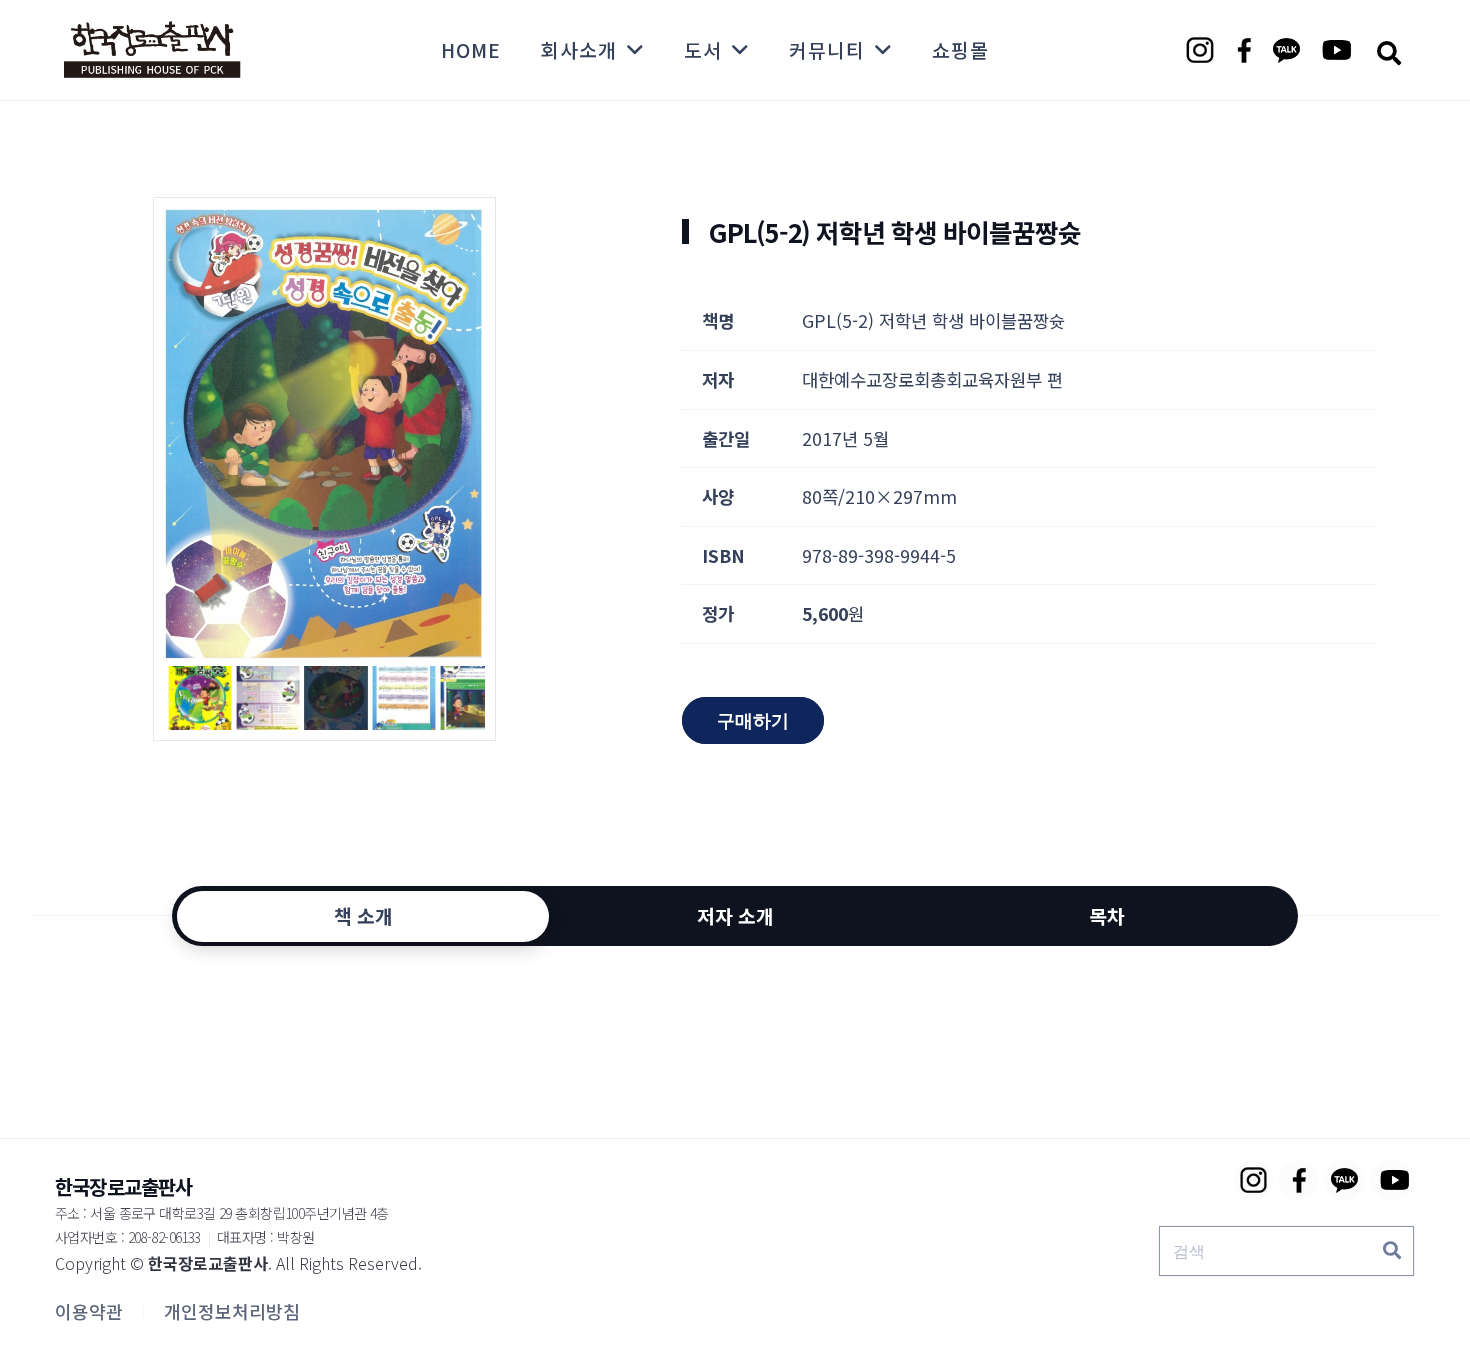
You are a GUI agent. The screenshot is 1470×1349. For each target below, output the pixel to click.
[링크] (152, 50)
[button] (1388, 52)
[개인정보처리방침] (232, 1311)
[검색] (1392, 1251)
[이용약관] (89, 1311)
